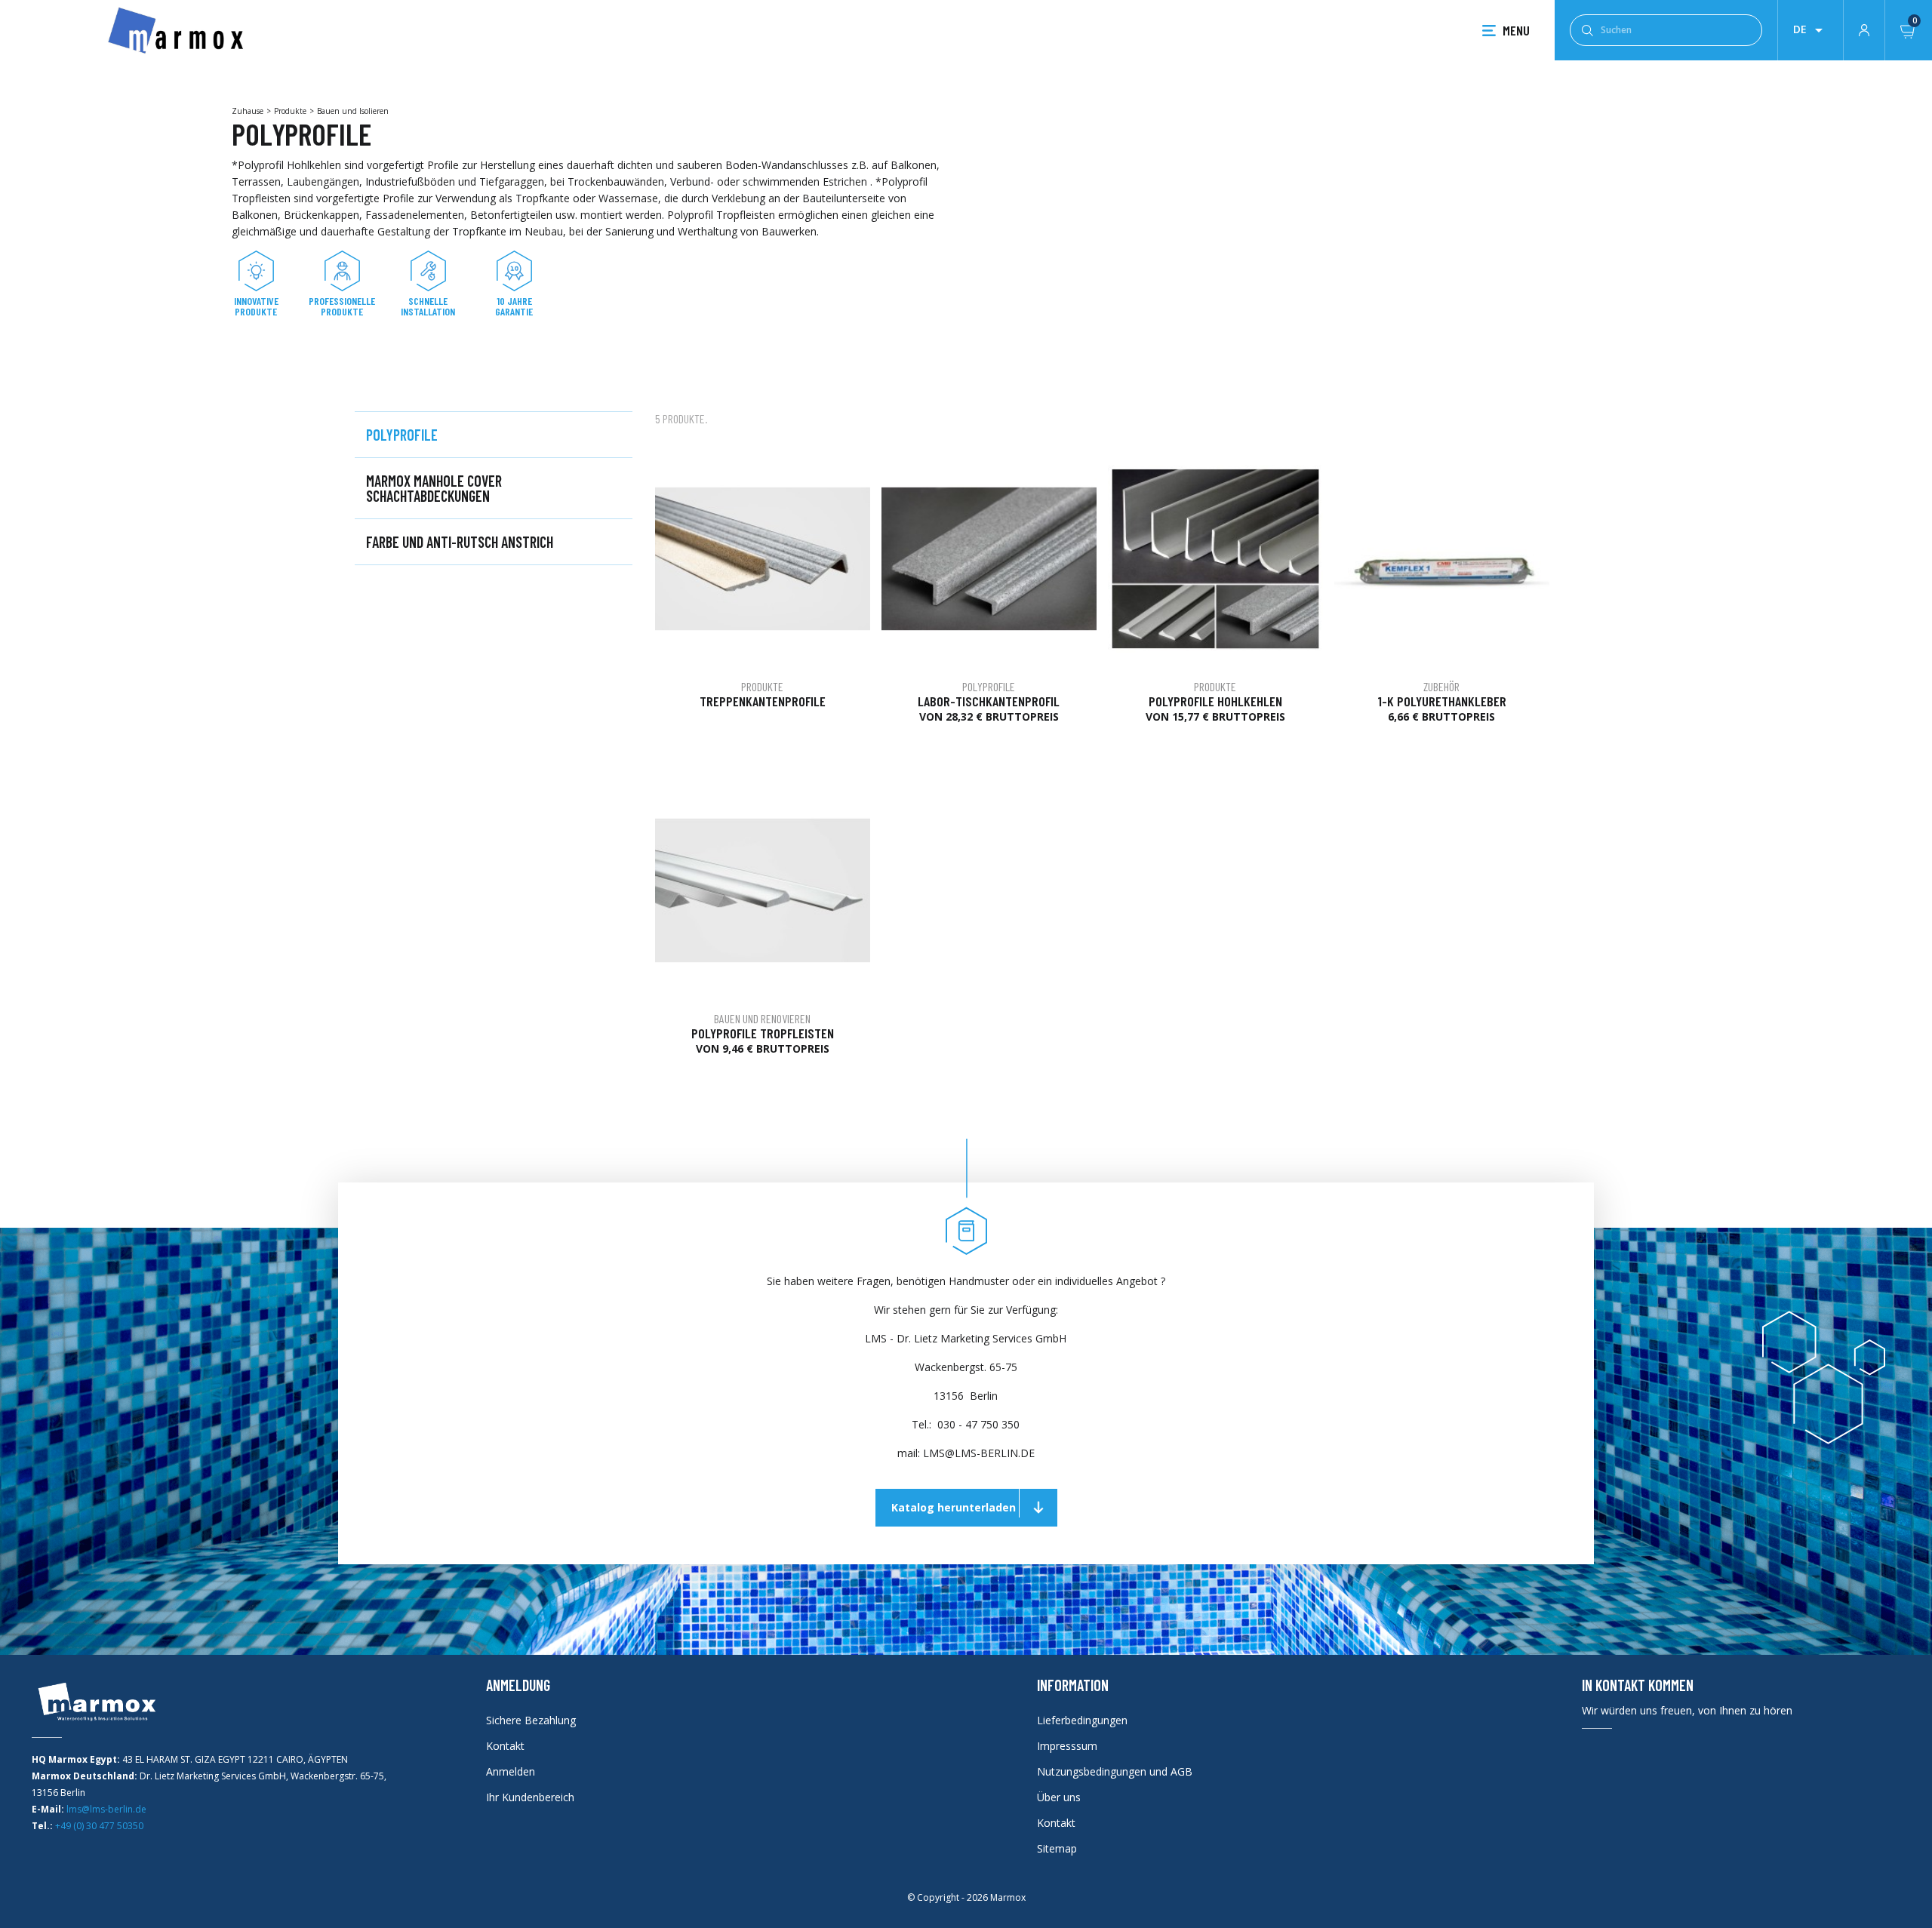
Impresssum (1067, 1746)
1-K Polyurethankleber (1442, 701)
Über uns (1059, 1797)
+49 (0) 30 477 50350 (99, 1826)
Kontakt (505, 1746)
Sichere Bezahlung (531, 1720)
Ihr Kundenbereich (530, 1797)
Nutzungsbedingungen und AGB (1115, 1771)
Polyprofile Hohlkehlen (1215, 701)
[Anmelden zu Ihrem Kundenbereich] (1864, 29)
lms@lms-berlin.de (106, 1809)
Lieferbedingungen (1082, 1720)
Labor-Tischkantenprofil (989, 701)
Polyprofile (402, 435)
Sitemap (1057, 1848)
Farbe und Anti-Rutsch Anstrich (460, 542)
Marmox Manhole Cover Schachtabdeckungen (434, 488)
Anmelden (511, 1771)
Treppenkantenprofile (763, 701)
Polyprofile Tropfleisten (763, 1033)
